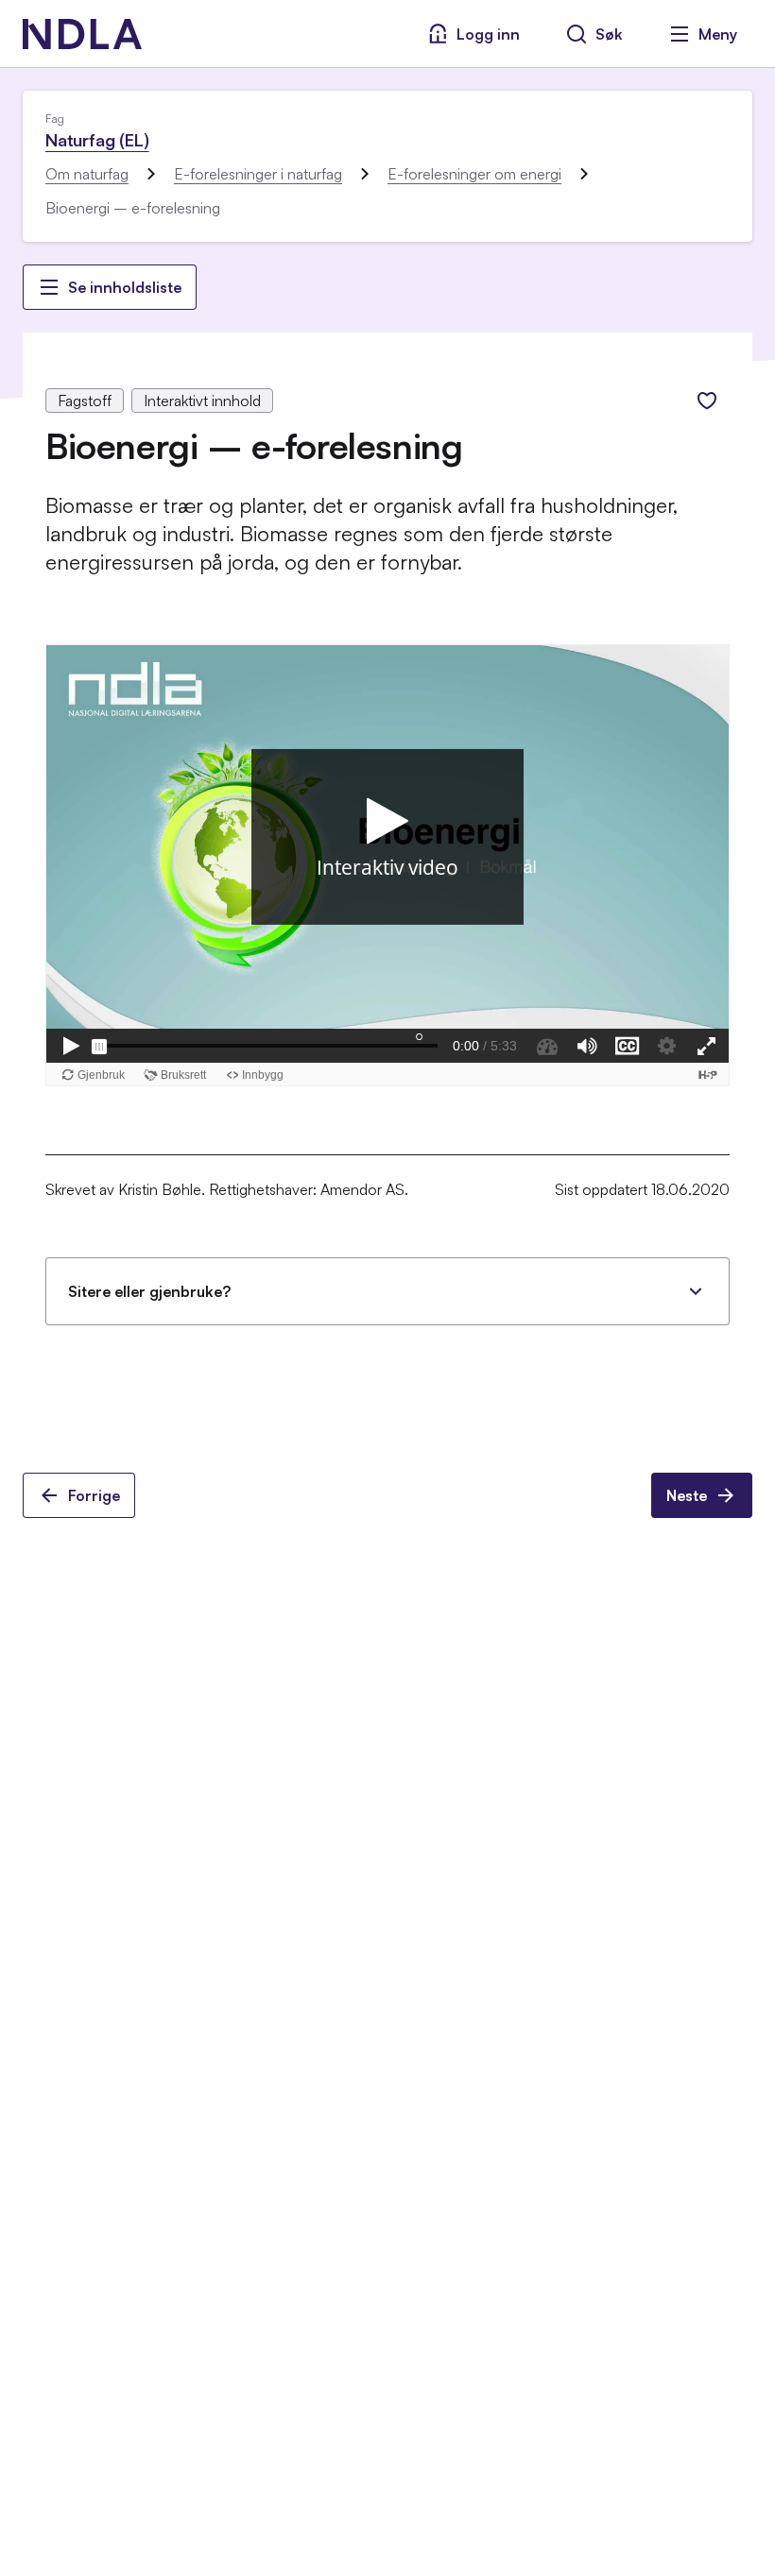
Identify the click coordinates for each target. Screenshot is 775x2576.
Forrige (94, 1495)
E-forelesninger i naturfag (258, 174)
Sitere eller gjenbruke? (149, 1291)
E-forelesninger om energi (474, 174)
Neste (687, 1495)
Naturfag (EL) (97, 140)
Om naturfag (87, 174)
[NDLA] (82, 34)
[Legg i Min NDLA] (707, 401)
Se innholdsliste (125, 287)
